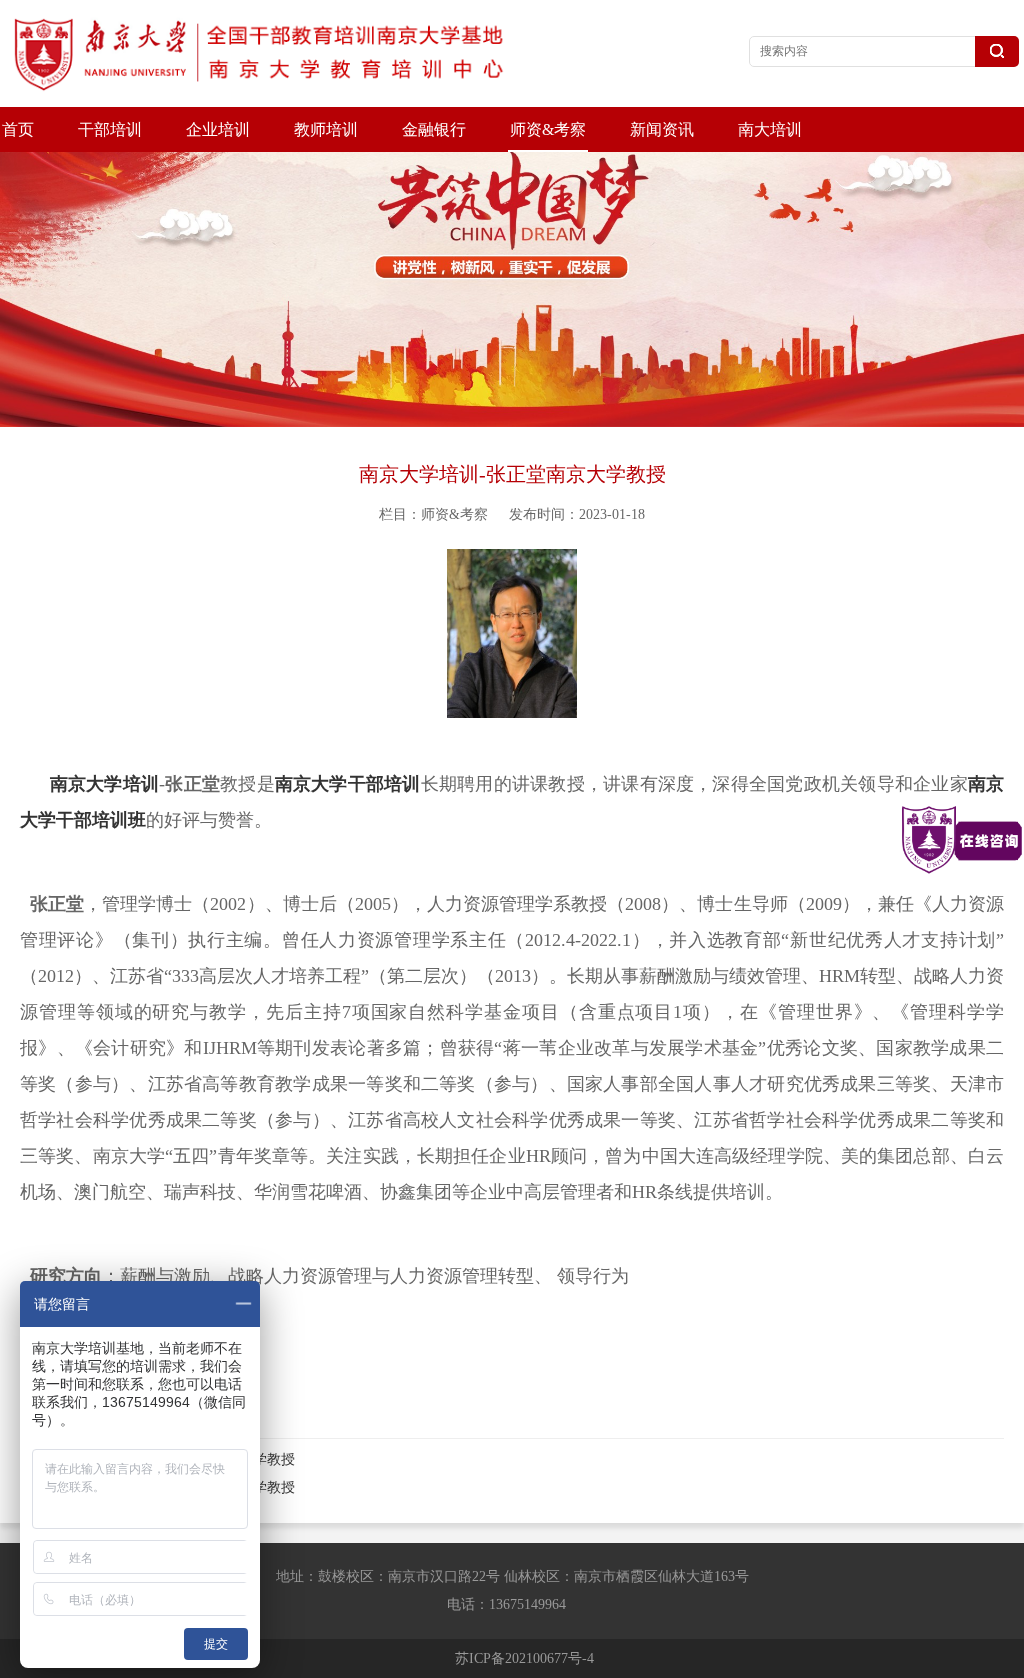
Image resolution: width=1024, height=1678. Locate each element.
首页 (18, 129)
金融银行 (434, 129)
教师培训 (326, 129)
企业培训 (218, 129)
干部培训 (110, 129)
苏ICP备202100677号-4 (524, 1658)
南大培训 (770, 129)
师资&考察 (548, 129)
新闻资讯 (662, 129)
